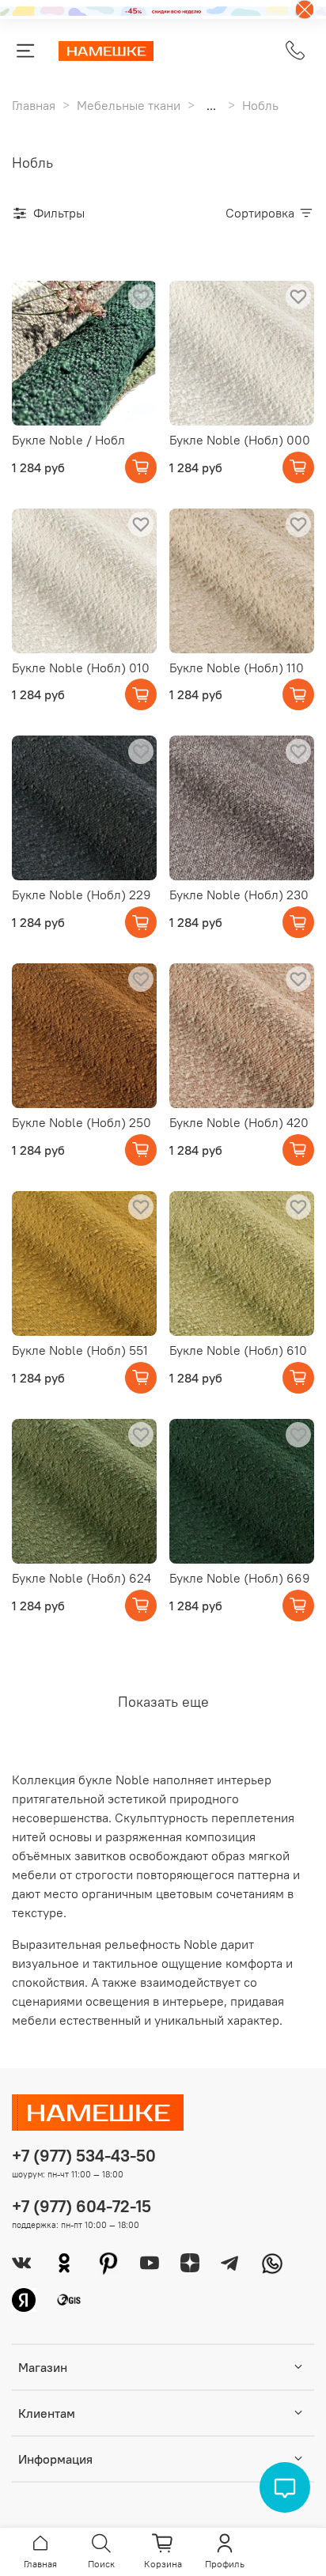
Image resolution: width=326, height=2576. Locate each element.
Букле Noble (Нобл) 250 (81, 1122)
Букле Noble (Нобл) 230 (239, 895)
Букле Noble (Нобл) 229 (81, 895)
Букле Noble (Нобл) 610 (238, 1350)
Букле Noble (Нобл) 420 (239, 1122)
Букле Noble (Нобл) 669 (240, 1578)
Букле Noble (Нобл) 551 (80, 1350)
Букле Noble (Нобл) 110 (237, 668)
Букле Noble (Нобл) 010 (81, 668)
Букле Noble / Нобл (68, 440)
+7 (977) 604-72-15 (81, 2206)
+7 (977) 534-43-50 (84, 2156)
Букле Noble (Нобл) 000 (240, 440)
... (211, 105)
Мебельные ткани (129, 105)
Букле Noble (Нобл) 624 (81, 1578)
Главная (34, 105)
